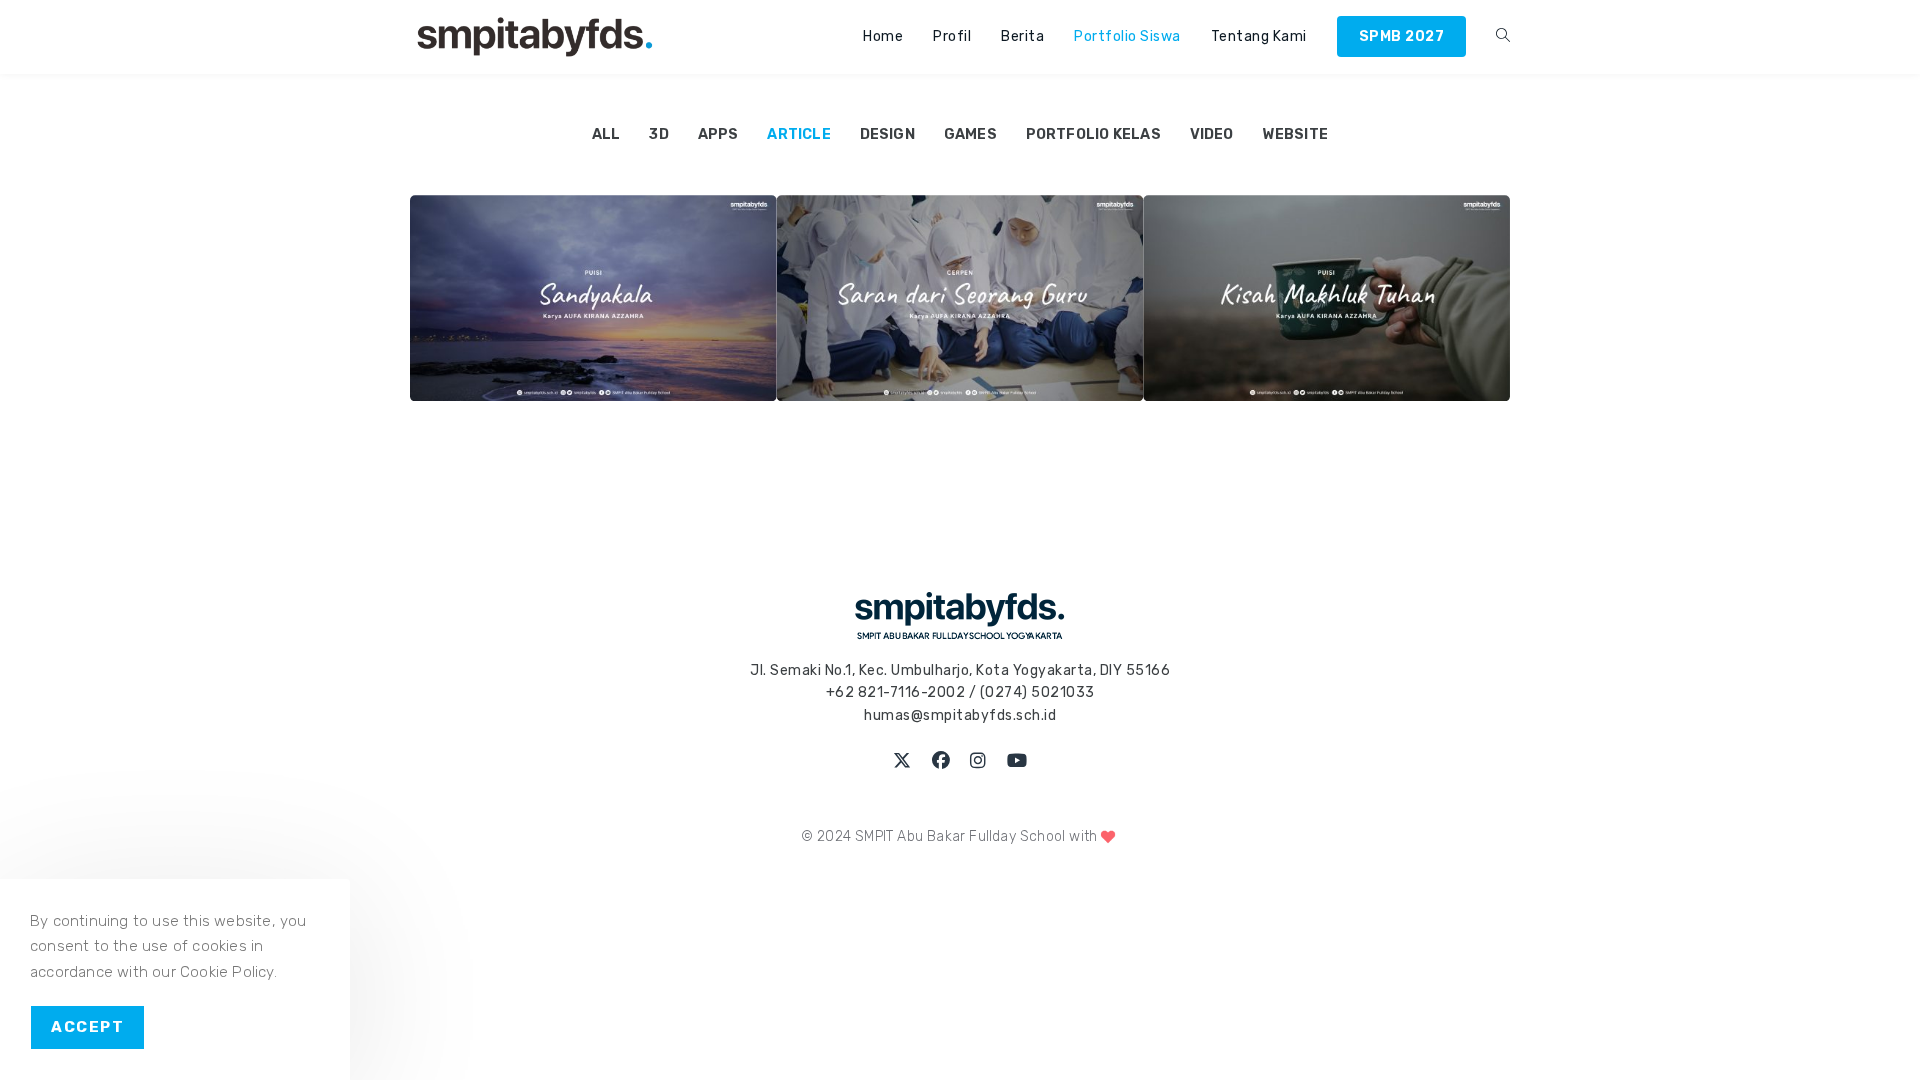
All (606, 134)
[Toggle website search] (1503, 37)
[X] (902, 761)
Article (799, 134)
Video (1212, 134)
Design (887, 134)
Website (1295, 134)
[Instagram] (978, 761)
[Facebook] (941, 761)
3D (658, 134)
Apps (718, 134)
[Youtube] (1017, 761)
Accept (87, 1027)
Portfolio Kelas (1093, 134)
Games (970, 134)
